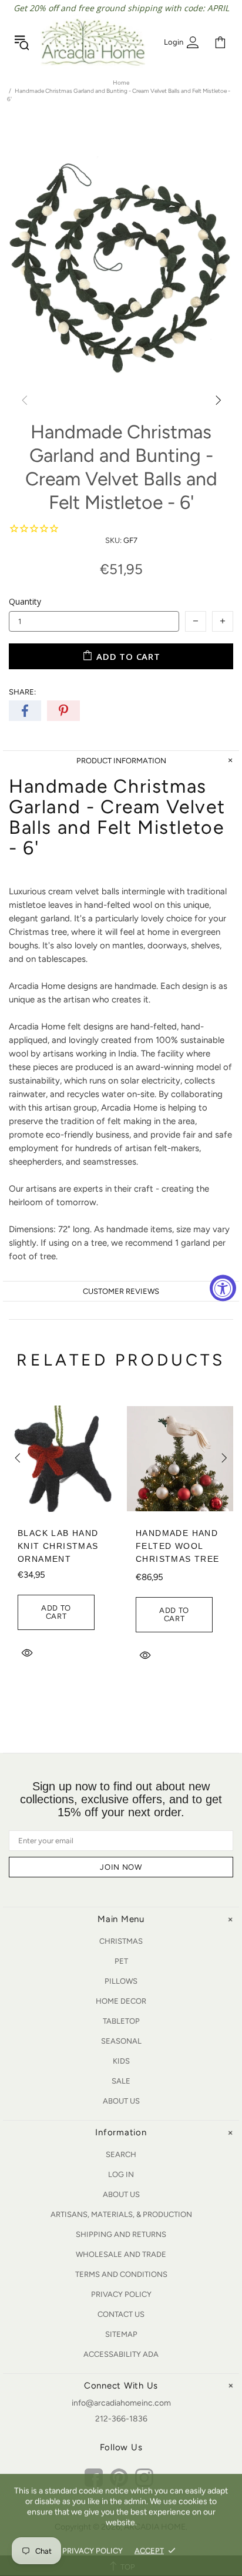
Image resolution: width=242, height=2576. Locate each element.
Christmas (121, 1941)
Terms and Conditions (121, 2274)
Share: (22, 692)
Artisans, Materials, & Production (121, 2214)
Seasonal (121, 2041)
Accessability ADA (121, 2354)
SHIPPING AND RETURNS (121, 2234)
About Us (121, 2101)
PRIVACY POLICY (93, 2550)
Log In (121, 2174)
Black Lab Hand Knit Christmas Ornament (58, 1546)
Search (121, 2154)
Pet (121, 1961)
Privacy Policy (121, 2294)
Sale (121, 2081)
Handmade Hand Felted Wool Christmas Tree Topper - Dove (177, 1552)
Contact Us (121, 2314)
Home (121, 83)
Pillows (121, 1981)
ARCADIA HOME (93, 42)
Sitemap (121, 2334)
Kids (121, 2061)
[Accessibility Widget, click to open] (223, 1288)
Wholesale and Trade (121, 2254)
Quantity (25, 601)
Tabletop (121, 2021)
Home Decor (121, 2001)
